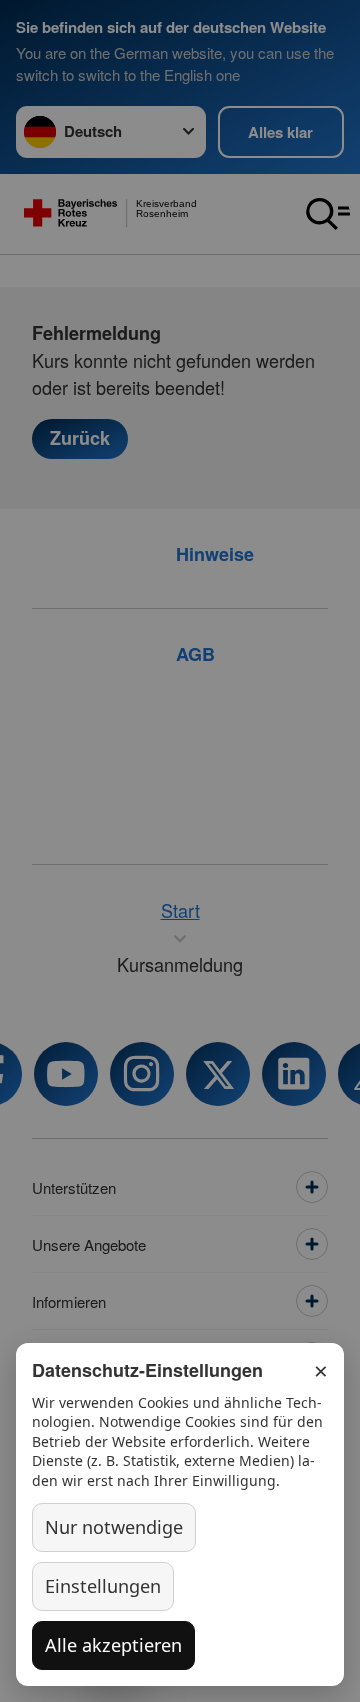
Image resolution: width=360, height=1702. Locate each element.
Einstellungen (103, 1586)
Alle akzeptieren (113, 1645)
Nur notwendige (114, 1527)
